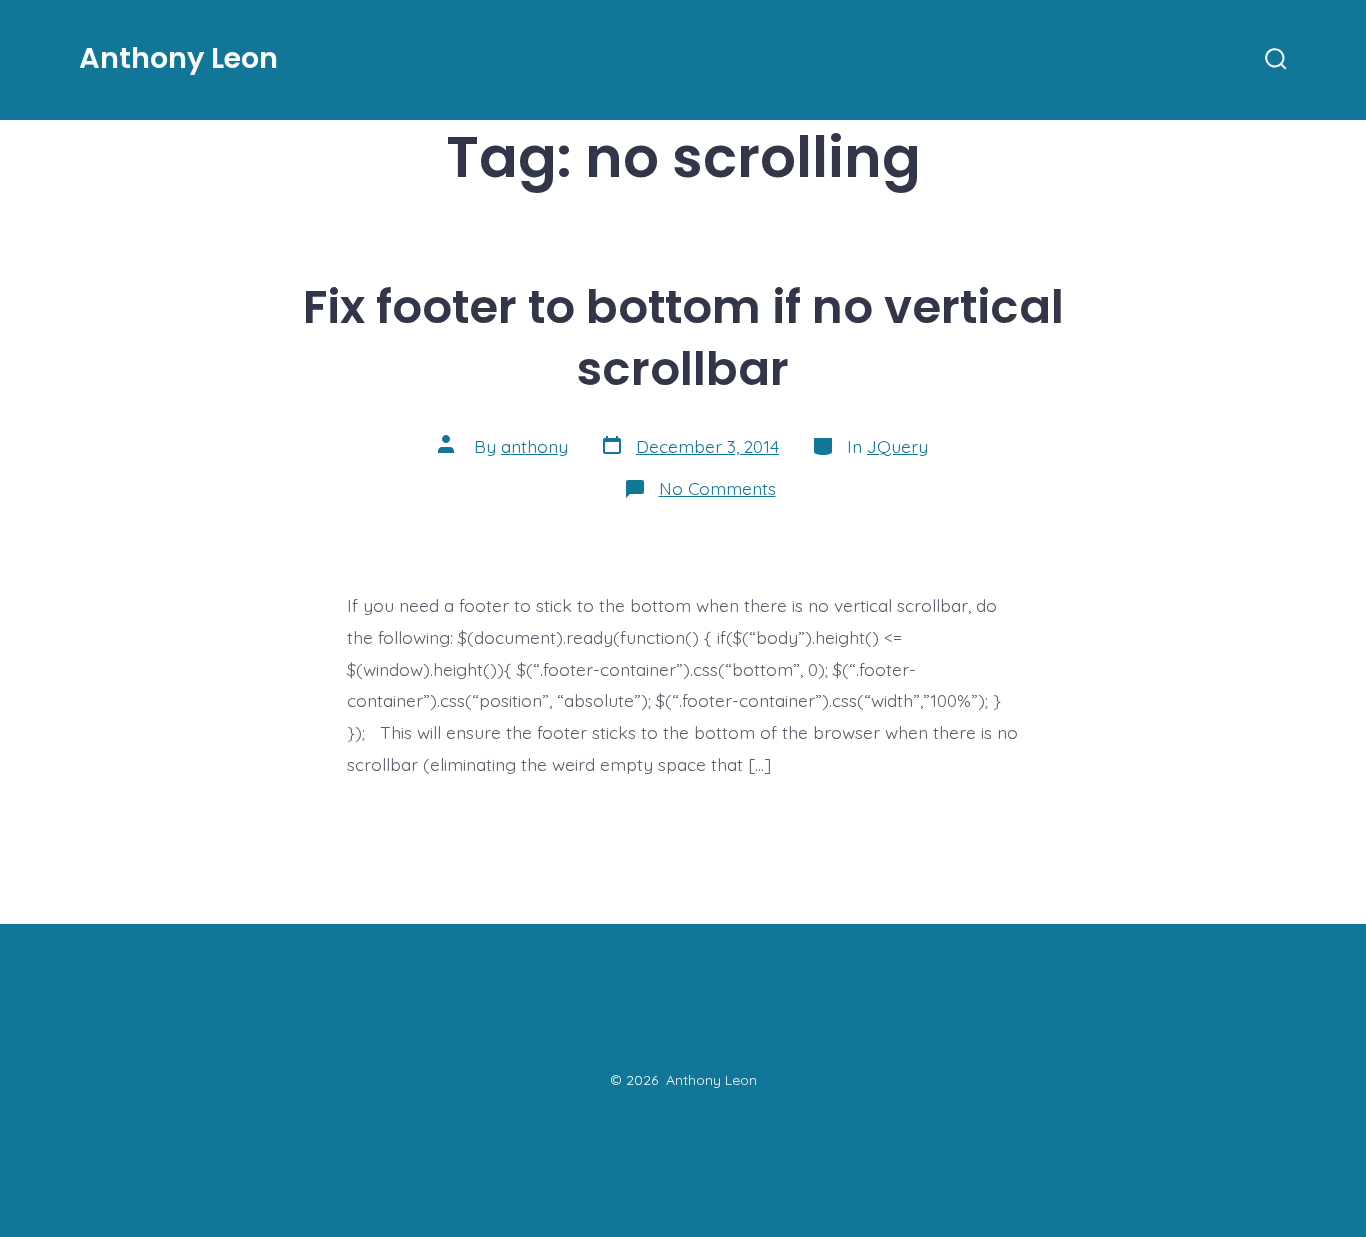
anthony (534, 446)
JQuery (897, 446)
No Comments (717, 488)
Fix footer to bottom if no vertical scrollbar (683, 338)
